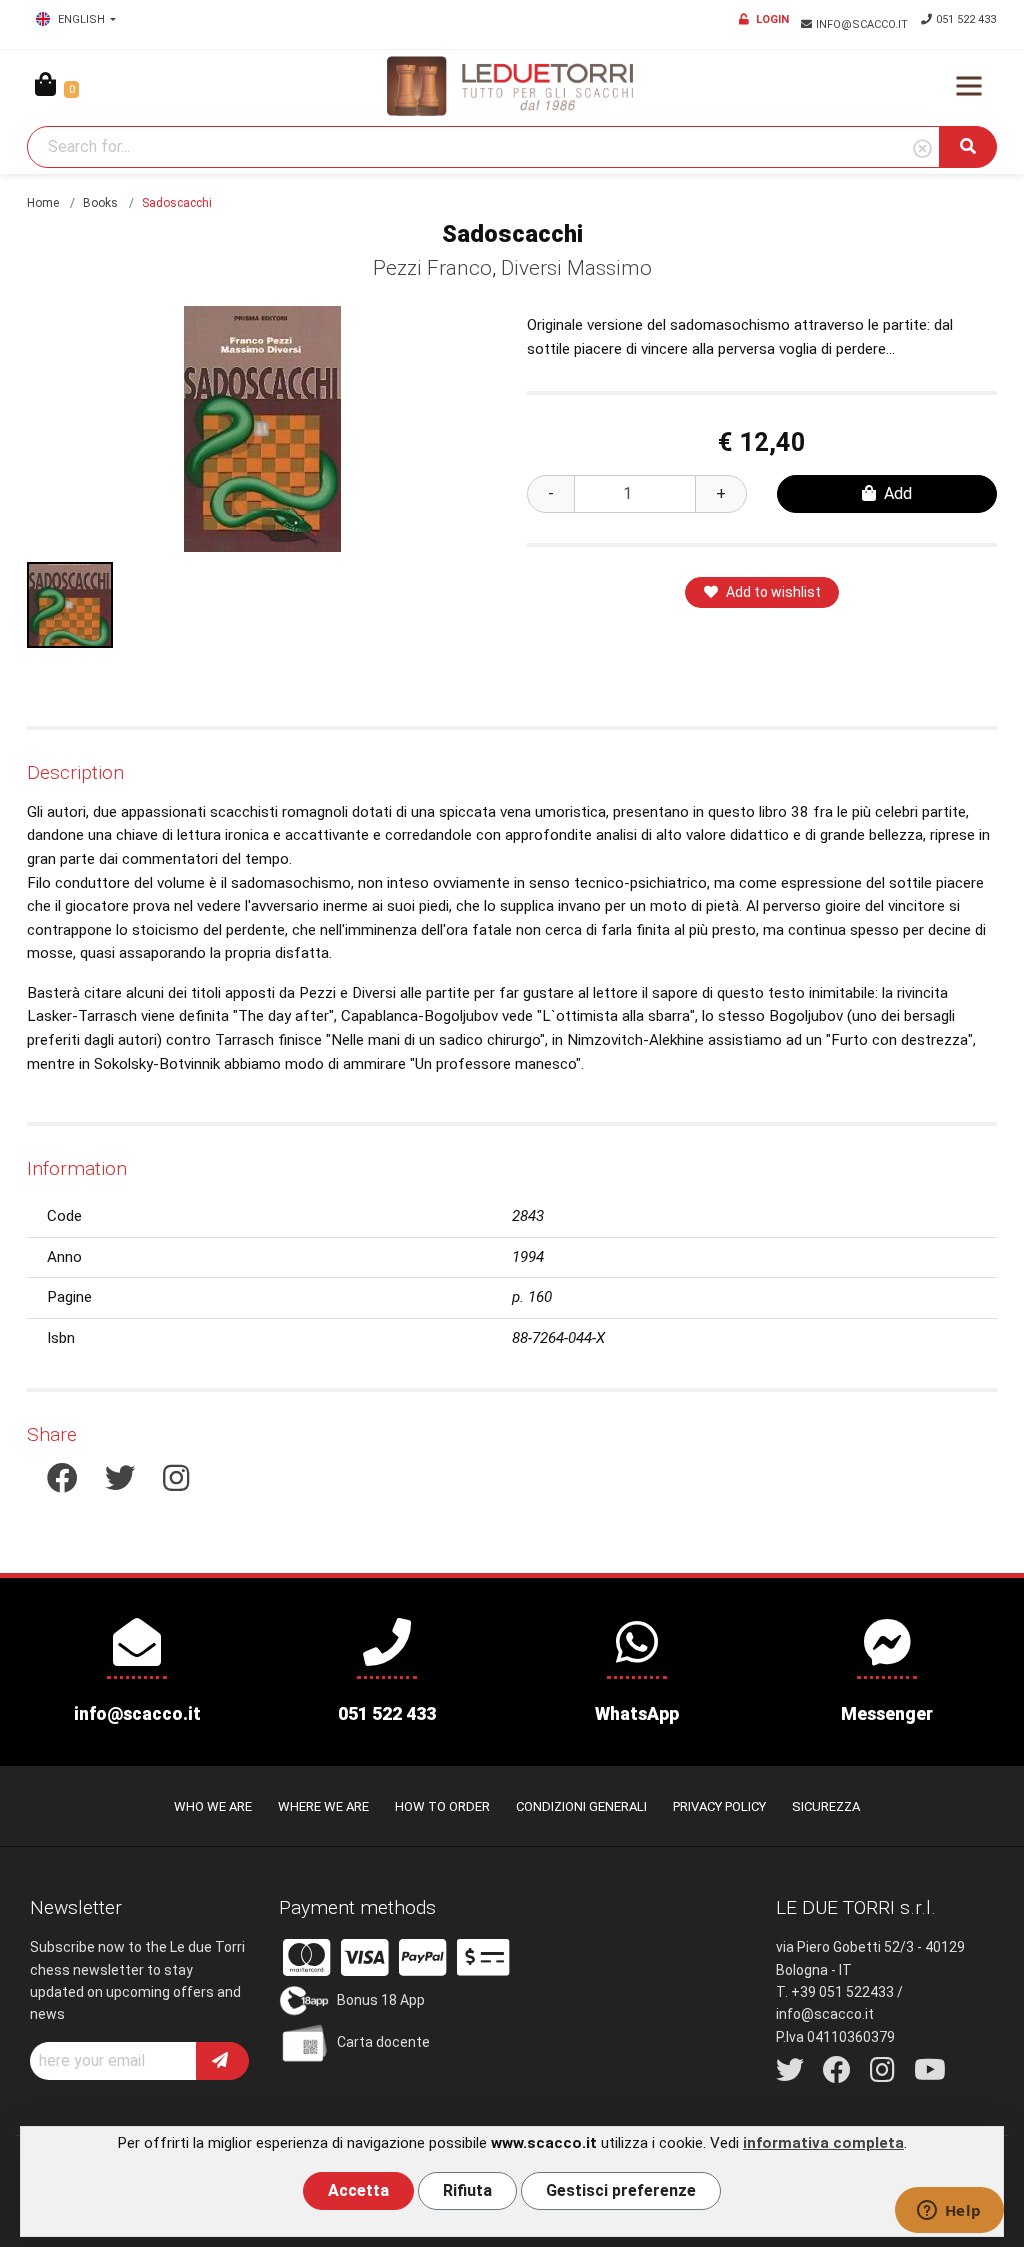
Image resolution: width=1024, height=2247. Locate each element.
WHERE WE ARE (323, 1806)
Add (898, 493)
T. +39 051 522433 (835, 1992)
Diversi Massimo (576, 268)
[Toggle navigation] (969, 86)
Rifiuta (467, 2190)
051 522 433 (966, 19)
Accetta (358, 2190)
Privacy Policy (719, 1806)
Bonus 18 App (381, 1999)
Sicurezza (826, 1806)
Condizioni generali (581, 1806)
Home (43, 203)
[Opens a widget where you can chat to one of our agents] (949, 2212)
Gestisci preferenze (621, 2190)
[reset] (922, 149)
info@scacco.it (863, 24)
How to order (442, 1806)
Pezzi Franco (432, 268)
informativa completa (823, 2143)
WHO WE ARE (213, 1806)
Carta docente (383, 2041)
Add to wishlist (773, 592)
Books (100, 203)
